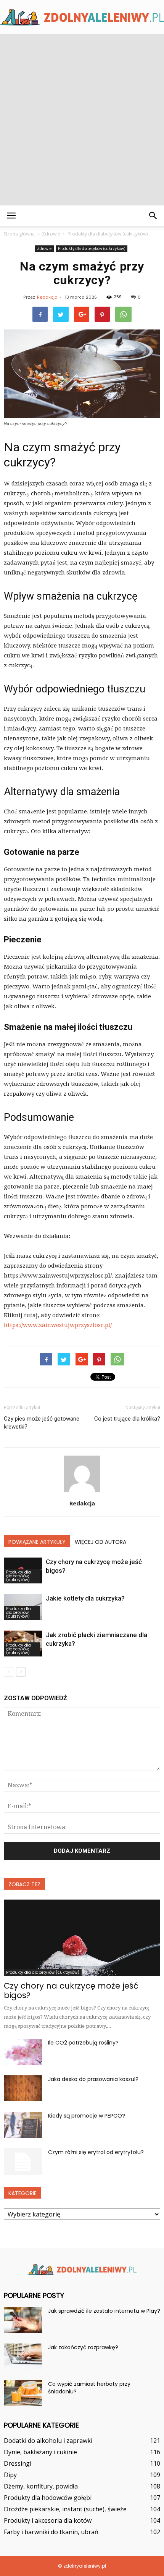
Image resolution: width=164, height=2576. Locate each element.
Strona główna (19, 234)
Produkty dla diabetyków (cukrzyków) (92, 248)
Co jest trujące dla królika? (127, 1419)
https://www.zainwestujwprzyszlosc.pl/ (58, 1325)
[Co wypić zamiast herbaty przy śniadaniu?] (23, 2393)
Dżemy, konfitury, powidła (41, 2486)
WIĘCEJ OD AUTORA (100, 1542)
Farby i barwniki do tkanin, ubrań (51, 2532)
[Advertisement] (82, 120)
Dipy (10, 2475)
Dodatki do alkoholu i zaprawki (48, 2441)
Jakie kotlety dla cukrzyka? (85, 1598)
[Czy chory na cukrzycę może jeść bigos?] (82, 1938)
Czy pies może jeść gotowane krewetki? (42, 1423)
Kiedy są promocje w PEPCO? (87, 2116)
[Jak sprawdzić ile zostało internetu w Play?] (23, 2320)
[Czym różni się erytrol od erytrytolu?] (23, 2162)
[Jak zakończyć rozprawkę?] (23, 2357)
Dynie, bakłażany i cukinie (40, 2452)
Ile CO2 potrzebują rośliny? (83, 2043)
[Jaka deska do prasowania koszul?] (23, 2088)
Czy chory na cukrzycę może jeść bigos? (71, 1990)
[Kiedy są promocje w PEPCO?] (23, 2125)
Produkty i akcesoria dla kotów (48, 2520)
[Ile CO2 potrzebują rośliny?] (23, 2052)
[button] (153, 216)
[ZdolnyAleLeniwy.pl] (82, 17)
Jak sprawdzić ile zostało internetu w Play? (104, 2311)
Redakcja (47, 297)
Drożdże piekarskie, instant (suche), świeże (65, 2509)
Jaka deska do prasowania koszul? (93, 2079)
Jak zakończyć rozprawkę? (83, 2347)
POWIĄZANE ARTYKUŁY (37, 1542)
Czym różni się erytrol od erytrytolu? (96, 2152)
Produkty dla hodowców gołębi (48, 2498)
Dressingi (18, 2463)
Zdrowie (44, 248)
